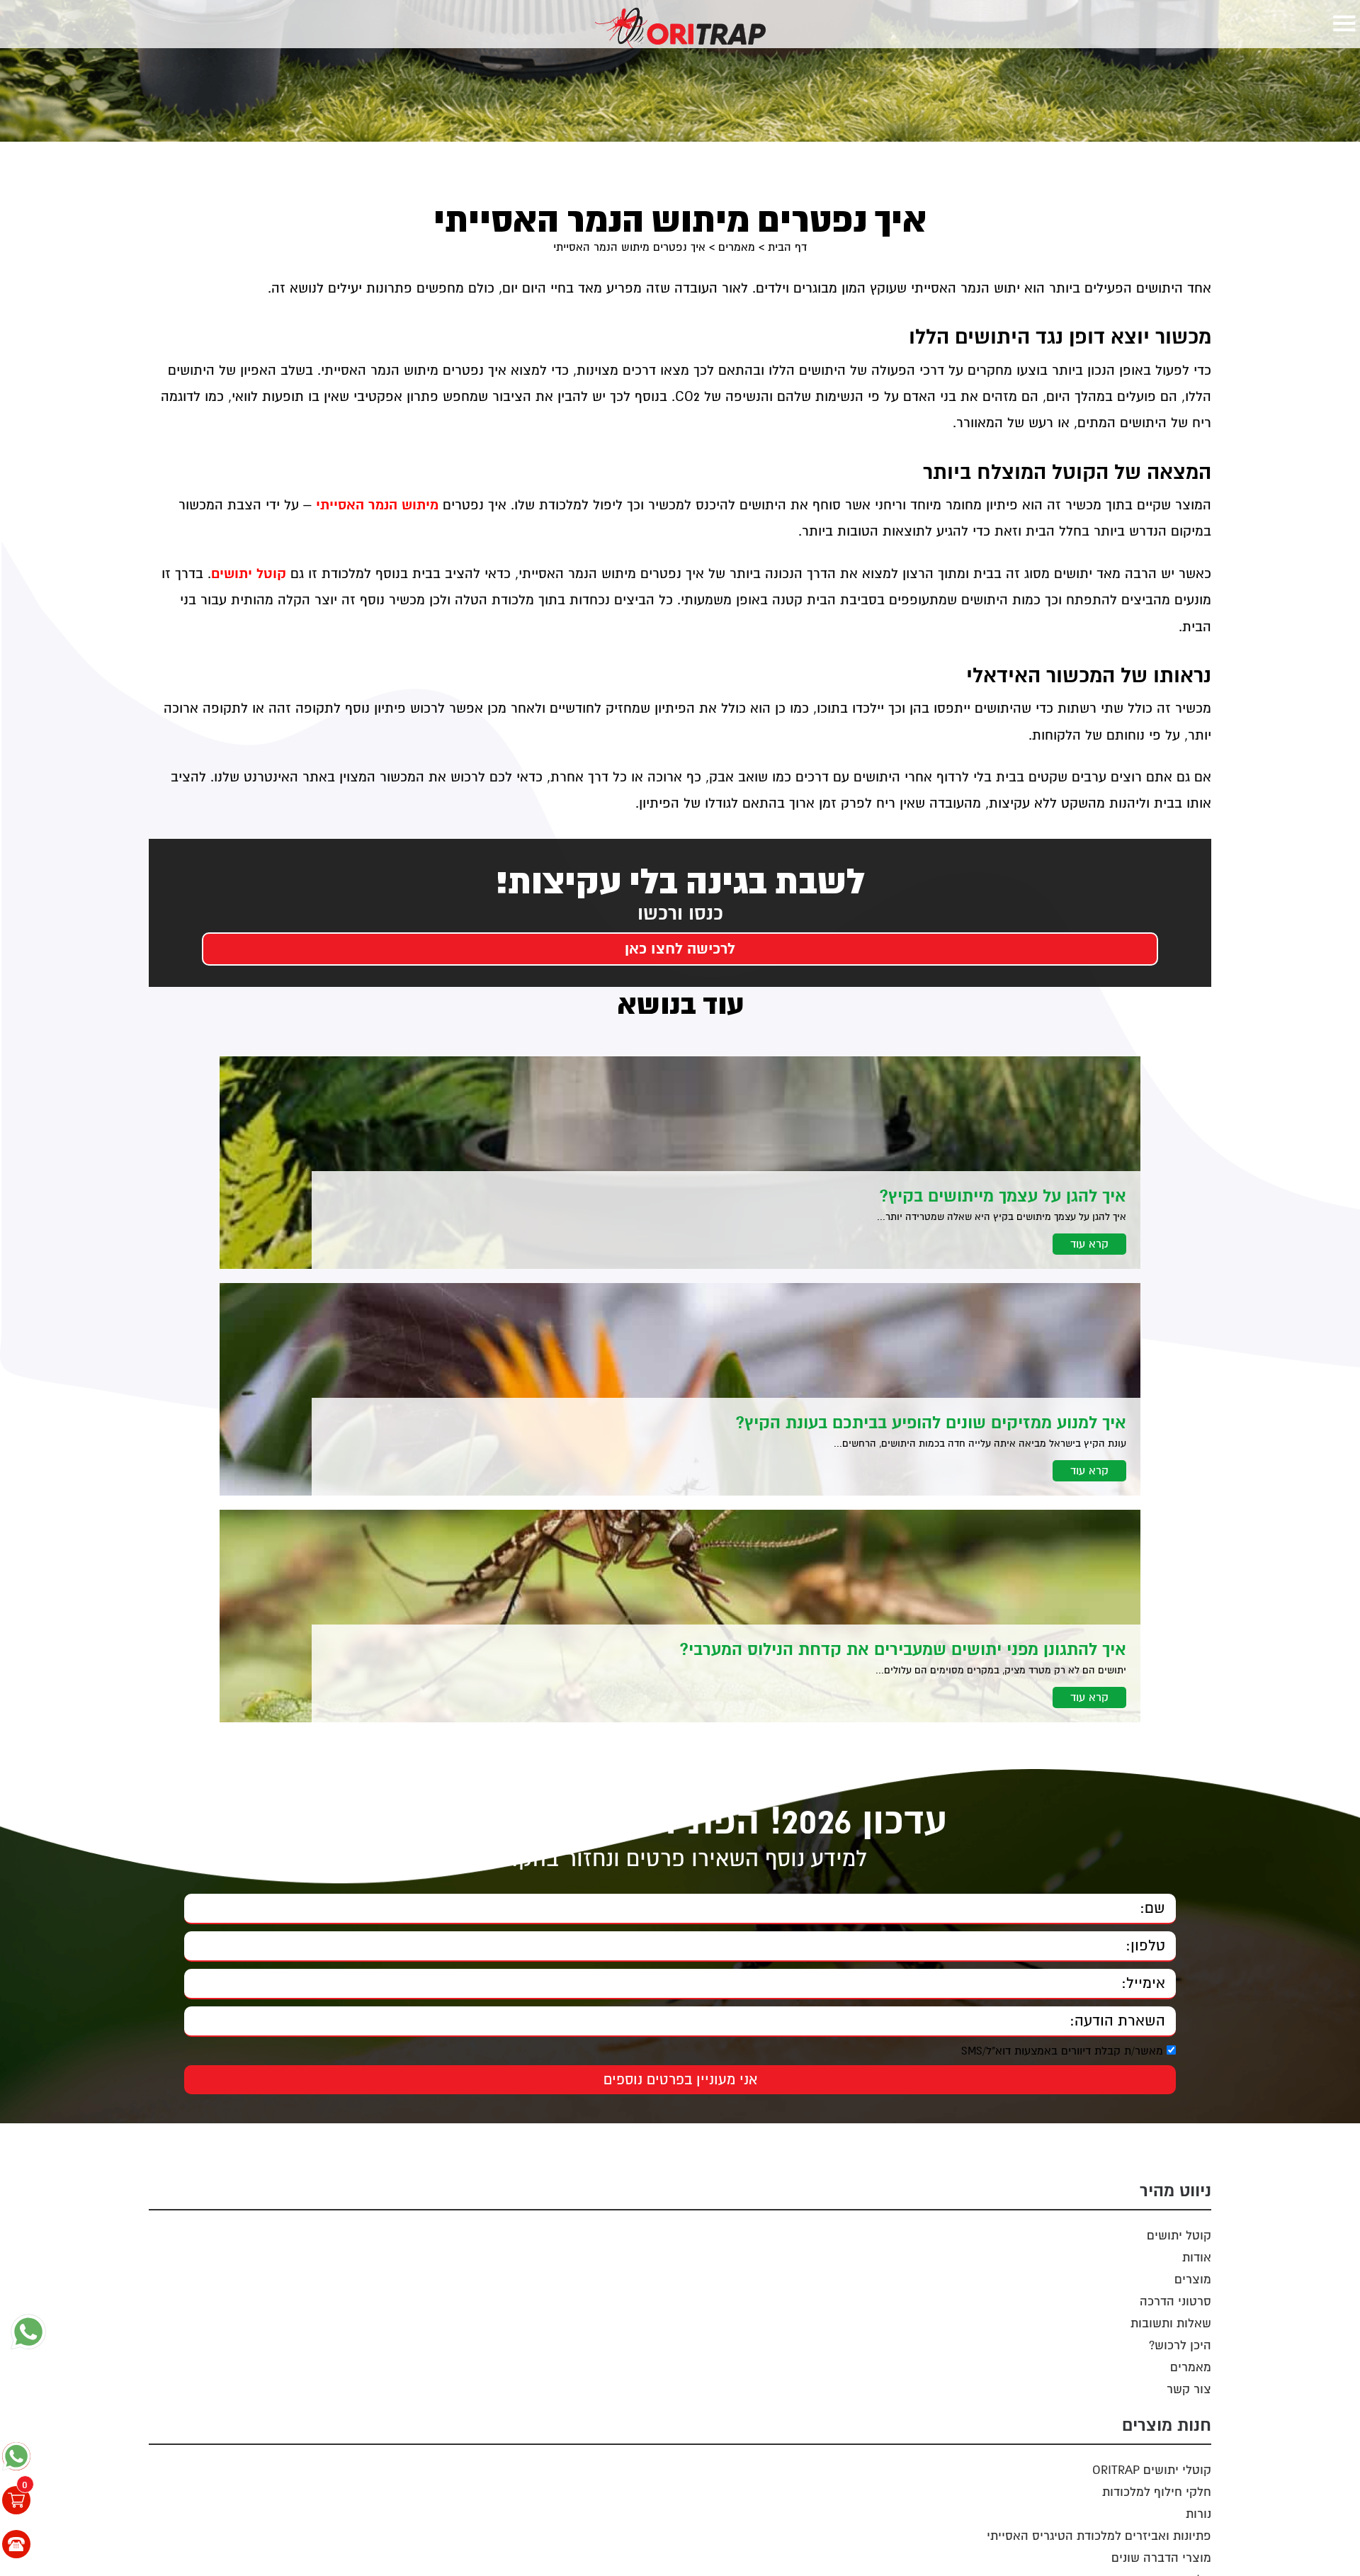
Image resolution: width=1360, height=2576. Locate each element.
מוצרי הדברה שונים (1161, 2558)
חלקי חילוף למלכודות (1157, 2492)
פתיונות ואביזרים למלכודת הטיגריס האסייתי (1099, 2536)
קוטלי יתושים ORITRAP (1152, 2470)
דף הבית (787, 247)
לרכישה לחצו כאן (680, 949)
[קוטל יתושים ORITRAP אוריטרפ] (680, 28)
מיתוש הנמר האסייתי (377, 505)
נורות (1198, 2514)
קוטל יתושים (249, 574)
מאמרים (737, 247)
